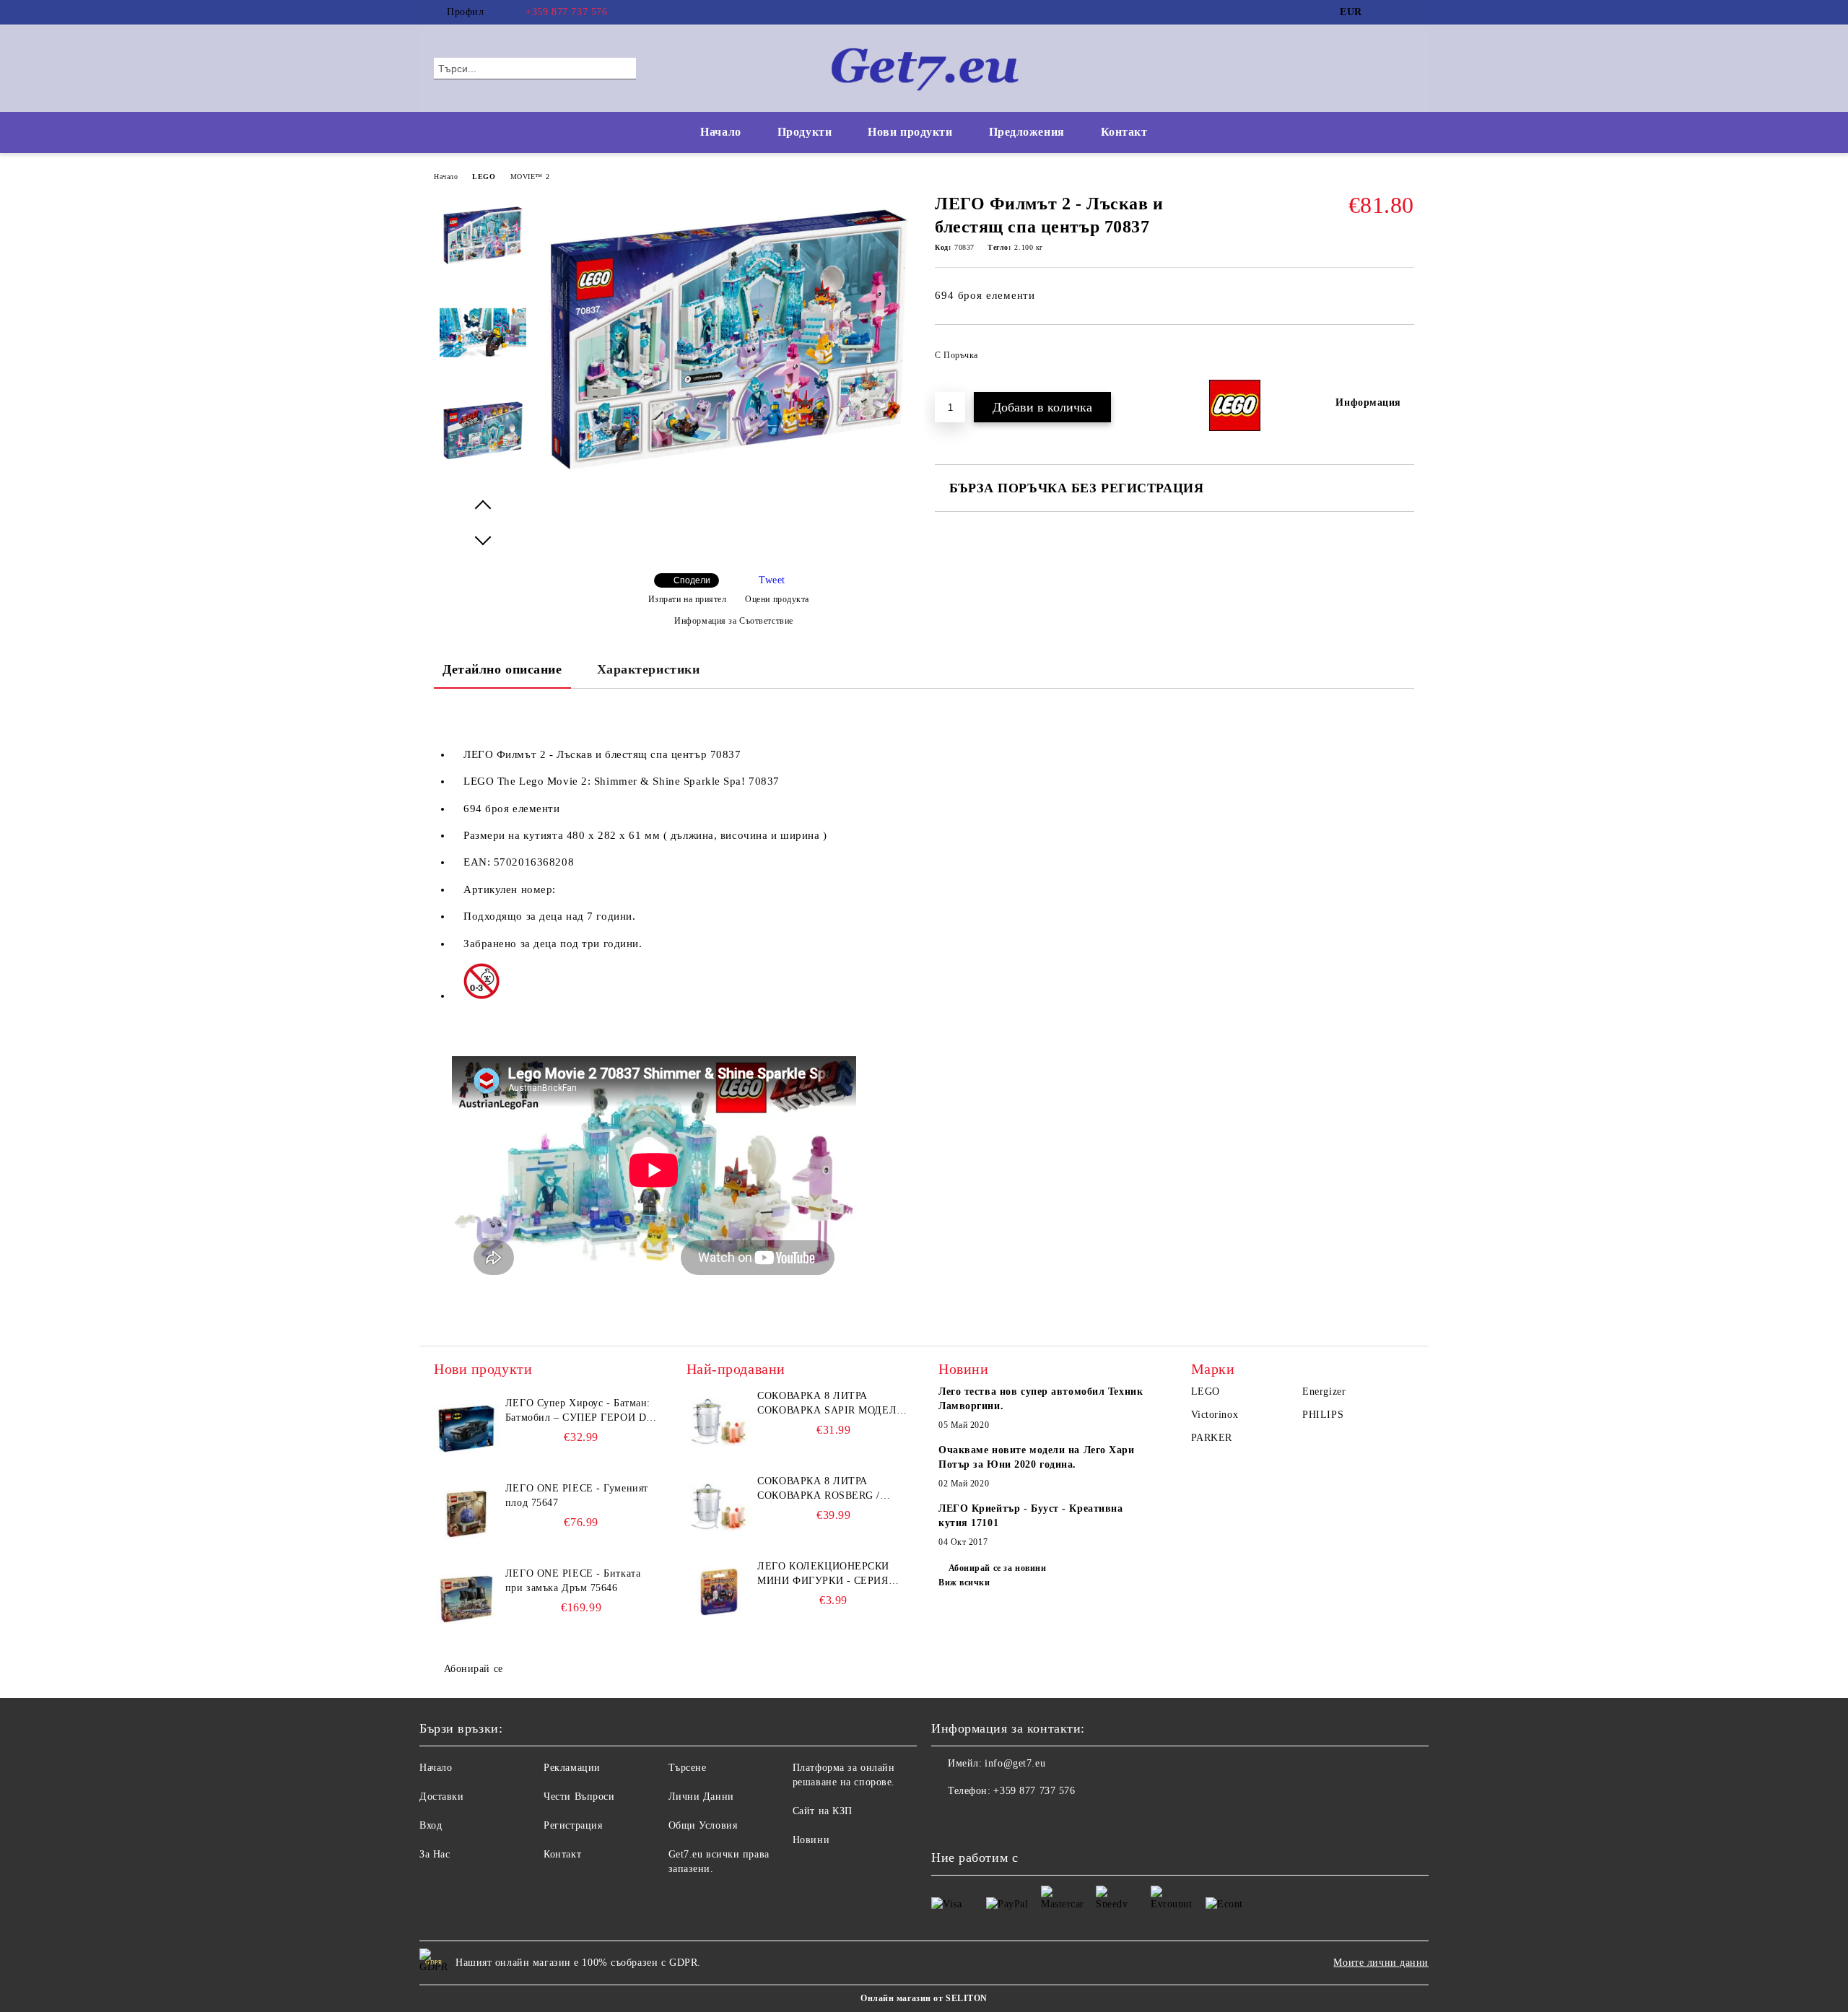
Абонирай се (474, 1669)
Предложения (1027, 132)
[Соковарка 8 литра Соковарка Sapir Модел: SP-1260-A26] (719, 1421)
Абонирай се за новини (997, 1568)
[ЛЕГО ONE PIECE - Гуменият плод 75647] (466, 1514)
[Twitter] (1406, 12)
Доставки (441, 1797)
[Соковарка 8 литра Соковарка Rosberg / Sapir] (719, 1507)
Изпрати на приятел (688, 599)
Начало (720, 132)
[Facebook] (1385, 12)
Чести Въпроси (579, 1797)
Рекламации (572, 1768)
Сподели (692, 580)
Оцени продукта (777, 599)
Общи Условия (703, 1825)
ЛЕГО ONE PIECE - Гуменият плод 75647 (577, 1495)
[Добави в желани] (1404, 360)
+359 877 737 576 (566, 12)
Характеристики (649, 669)
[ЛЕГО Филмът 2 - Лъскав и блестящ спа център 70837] (728, 483)
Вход (431, 1825)
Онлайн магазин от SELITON (924, 1998)
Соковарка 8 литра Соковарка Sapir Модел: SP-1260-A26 (828, 1404)
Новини (811, 1840)
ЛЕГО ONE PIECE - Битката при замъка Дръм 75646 (573, 1581)
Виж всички (964, 1582)
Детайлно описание (502, 669)
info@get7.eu (1015, 1763)
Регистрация (573, 1825)
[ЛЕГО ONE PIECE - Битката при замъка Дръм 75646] (466, 1599)
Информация (1368, 402)
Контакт (1124, 132)
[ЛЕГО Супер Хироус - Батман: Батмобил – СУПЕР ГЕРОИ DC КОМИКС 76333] (466, 1429)
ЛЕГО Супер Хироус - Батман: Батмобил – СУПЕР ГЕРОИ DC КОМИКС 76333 (579, 1411)
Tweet (772, 580)
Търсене (688, 1768)
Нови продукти (910, 132)
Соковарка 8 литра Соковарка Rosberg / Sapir (819, 1489)
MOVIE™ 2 (530, 177)
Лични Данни (701, 1797)
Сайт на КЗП (823, 1811)
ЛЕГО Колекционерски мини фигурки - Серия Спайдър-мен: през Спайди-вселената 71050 (829, 1575)
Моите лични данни (1381, 1963)
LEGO (484, 177)
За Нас (435, 1854)
